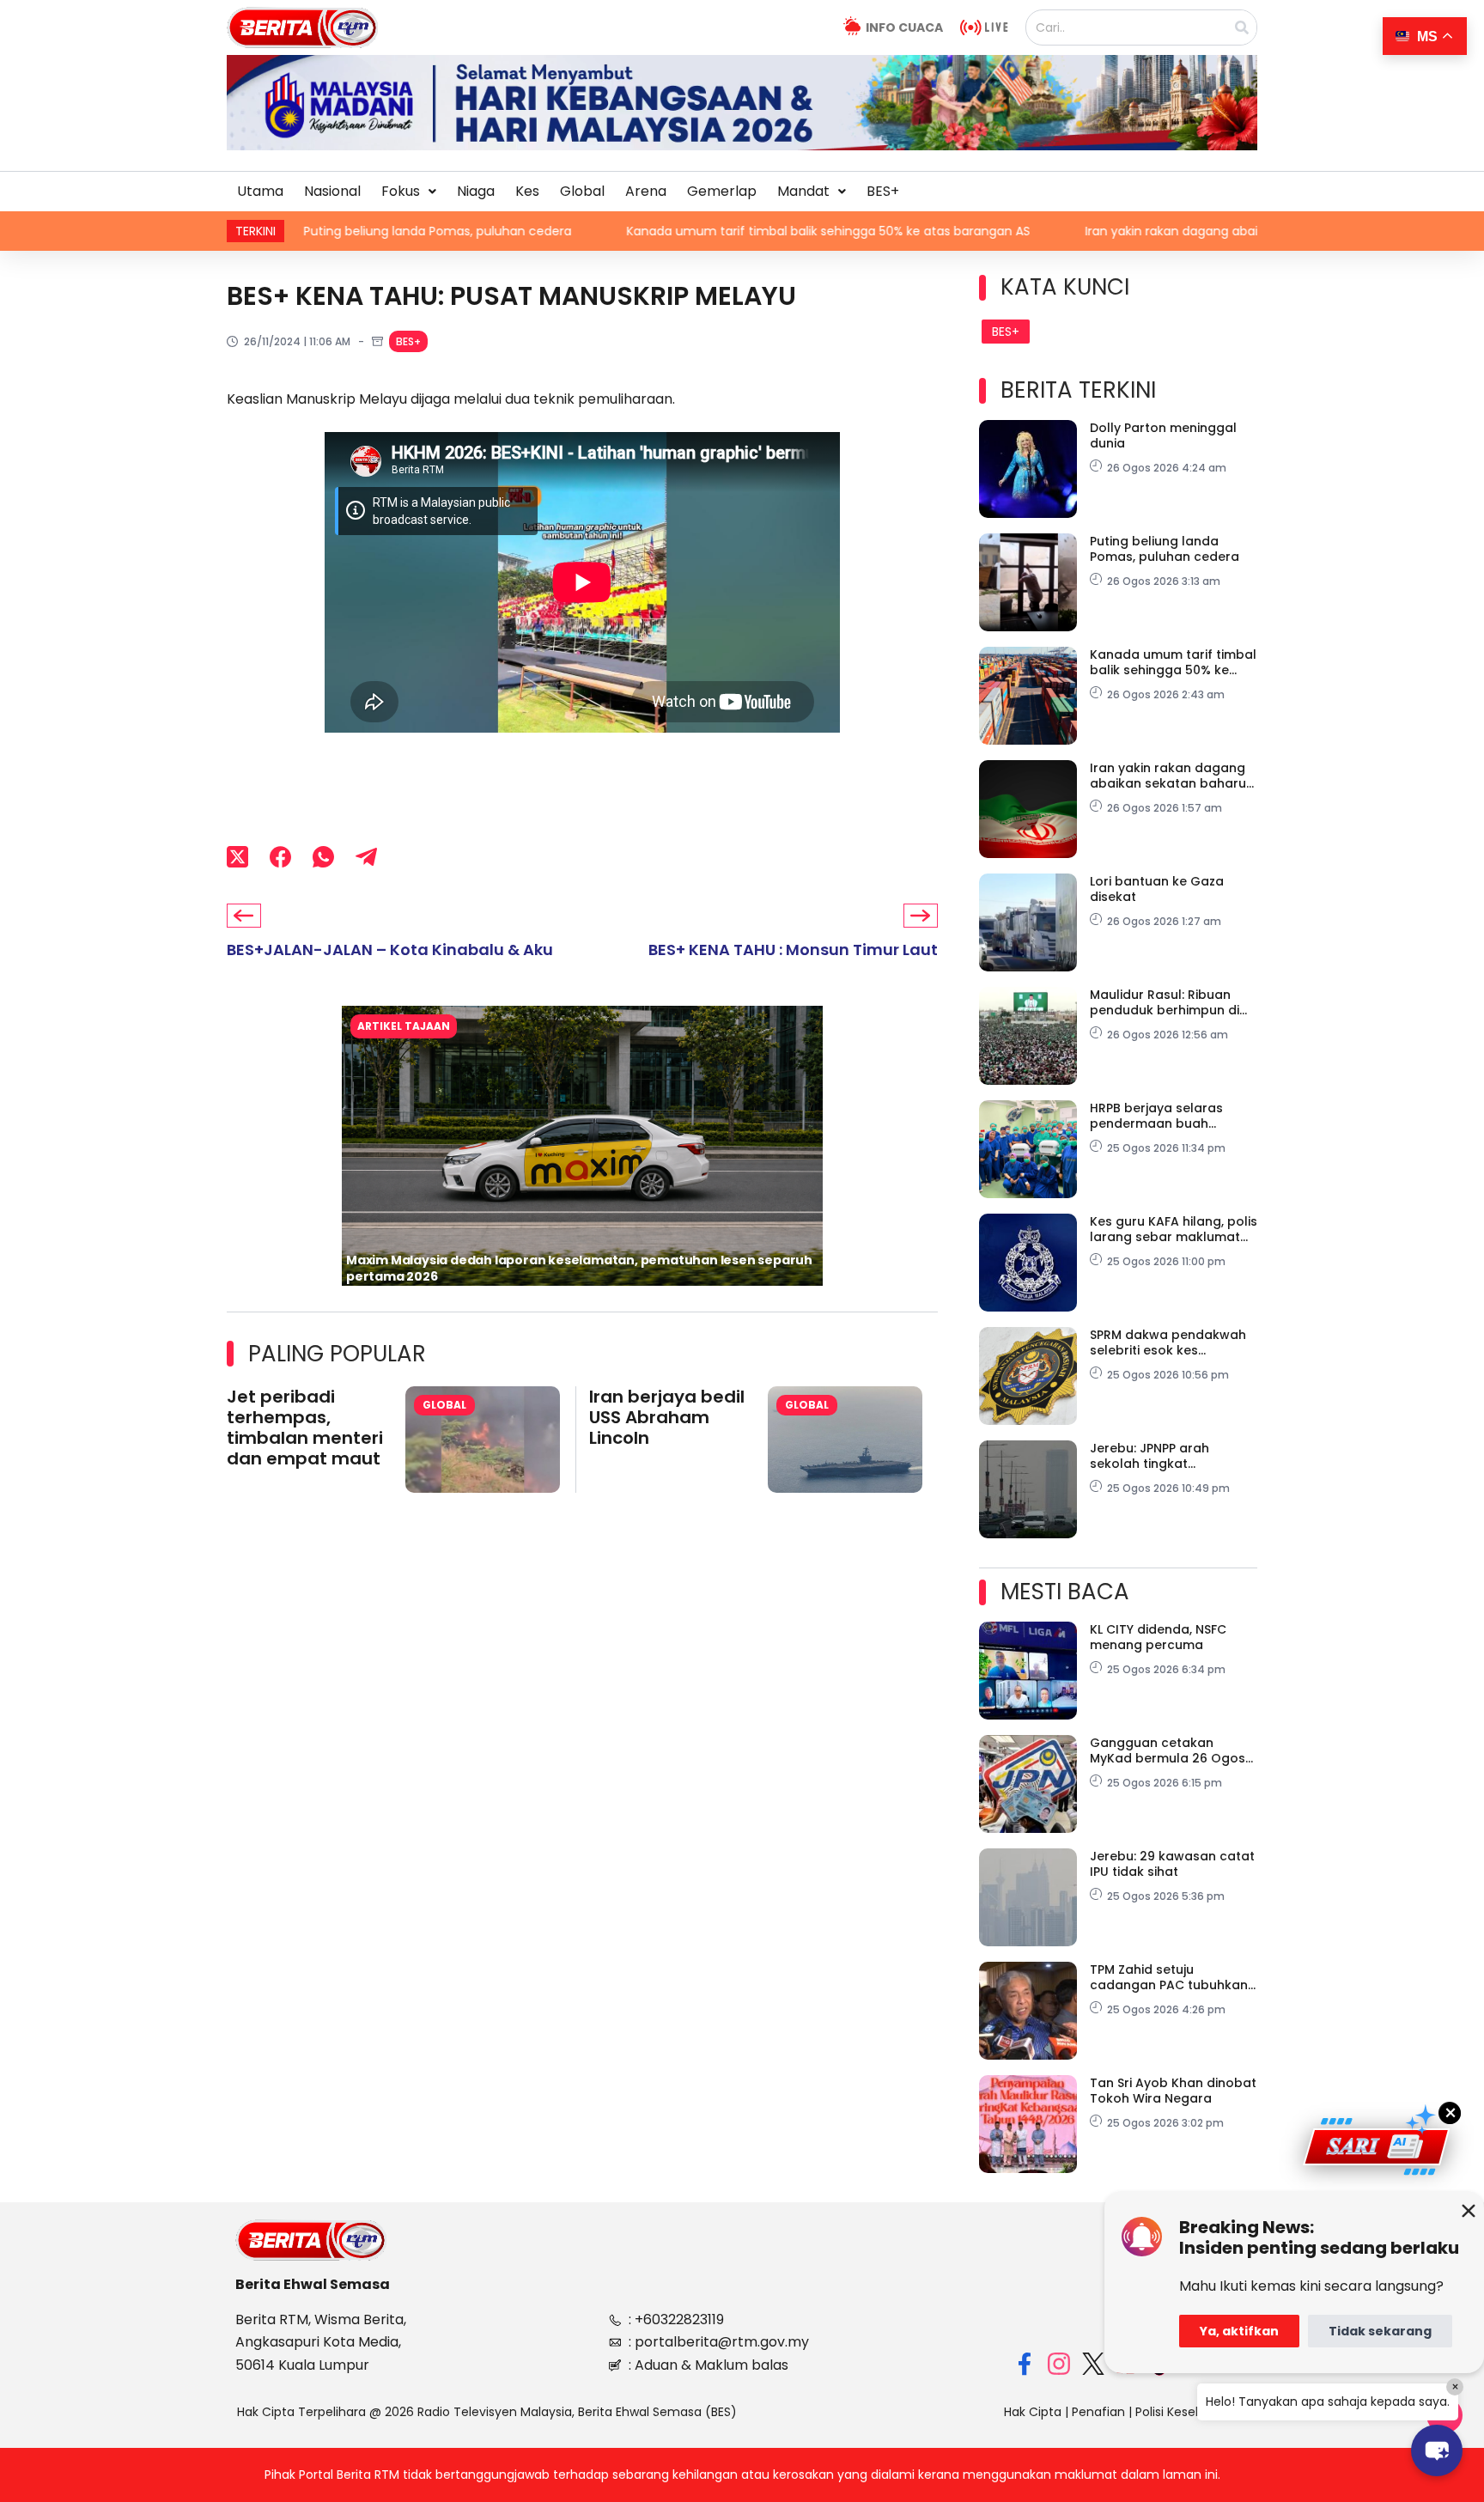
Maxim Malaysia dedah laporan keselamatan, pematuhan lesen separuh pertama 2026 (579, 1268)
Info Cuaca (904, 27)
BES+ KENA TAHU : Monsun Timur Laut (793, 950)
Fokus (401, 191)
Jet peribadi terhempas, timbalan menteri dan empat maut (305, 1428)
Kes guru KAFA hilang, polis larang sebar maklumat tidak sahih (1174, 1229)
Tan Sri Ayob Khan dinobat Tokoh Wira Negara (1173, 2091)
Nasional (332, 191)
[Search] (1242, 27)
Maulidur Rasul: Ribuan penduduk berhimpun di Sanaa (1165, 1002)
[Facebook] (280, 856)
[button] (409, 192)
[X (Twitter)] (237, 856)
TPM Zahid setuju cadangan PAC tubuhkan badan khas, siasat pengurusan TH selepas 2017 (1169, 1977)
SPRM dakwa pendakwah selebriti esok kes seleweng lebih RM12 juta (1168, 1342)
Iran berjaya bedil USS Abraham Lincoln (667, 1417)
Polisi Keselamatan (1191, 2412)
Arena (646, 191)
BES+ (883, 191)
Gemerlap (722, 191)
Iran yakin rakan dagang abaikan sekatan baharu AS (1099, 231)
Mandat (803, 191)
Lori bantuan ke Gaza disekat (1157, 889)
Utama (260, 191)
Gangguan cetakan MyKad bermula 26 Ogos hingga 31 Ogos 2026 (1168, 1750)
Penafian (1098, 2412)
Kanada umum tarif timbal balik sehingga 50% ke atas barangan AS (687, 231)
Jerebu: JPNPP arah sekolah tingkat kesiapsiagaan (1149, 1456)
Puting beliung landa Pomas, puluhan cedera (296, 231)
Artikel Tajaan (404, 1026)
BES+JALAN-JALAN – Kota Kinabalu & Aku (390, 950)
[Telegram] (366, 856)
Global (582, 191)
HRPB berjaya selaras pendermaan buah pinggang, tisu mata (1156, 1116)
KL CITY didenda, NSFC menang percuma (1158, 1637)
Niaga (476, 191)
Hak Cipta (1033, 2412)
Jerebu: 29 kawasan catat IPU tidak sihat (1172, 1864)
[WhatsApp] (323, 856)
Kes (527, 191)
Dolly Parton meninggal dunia (1163, 435)
